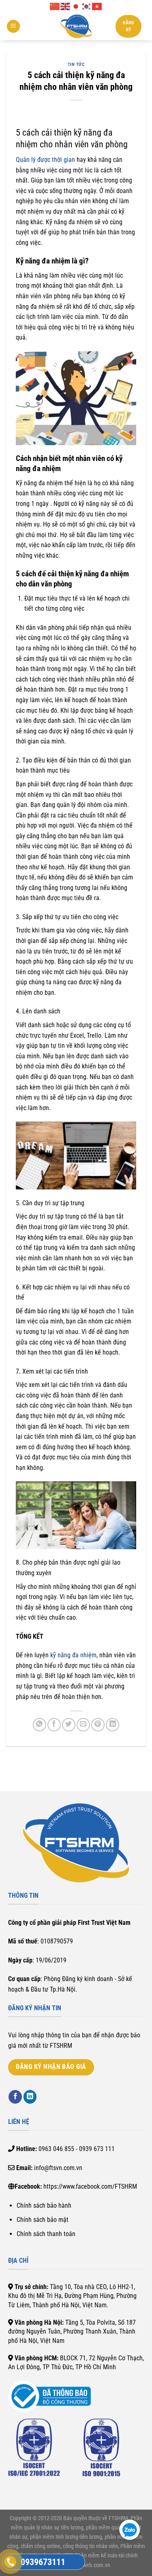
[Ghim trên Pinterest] (98, 1725)
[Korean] (87, 6)
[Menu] (13, 27)
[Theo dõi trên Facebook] (15, 2097)
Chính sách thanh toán (46, 2234)
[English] (66, 6)
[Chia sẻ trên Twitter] (69, 1725)
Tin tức (76, 65)
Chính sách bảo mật (43, 2220)
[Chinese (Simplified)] (55, 6)
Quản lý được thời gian (45, 160)
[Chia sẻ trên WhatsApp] (40, 1725)
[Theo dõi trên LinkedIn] (30, 2097)
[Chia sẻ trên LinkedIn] (112, 1725)
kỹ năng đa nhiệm (73, 1655)
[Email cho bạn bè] (83, 1725)
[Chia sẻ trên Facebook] (54, 1725)
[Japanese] (76, 6)
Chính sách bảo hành (44, 2205)
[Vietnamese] (97, 6)
